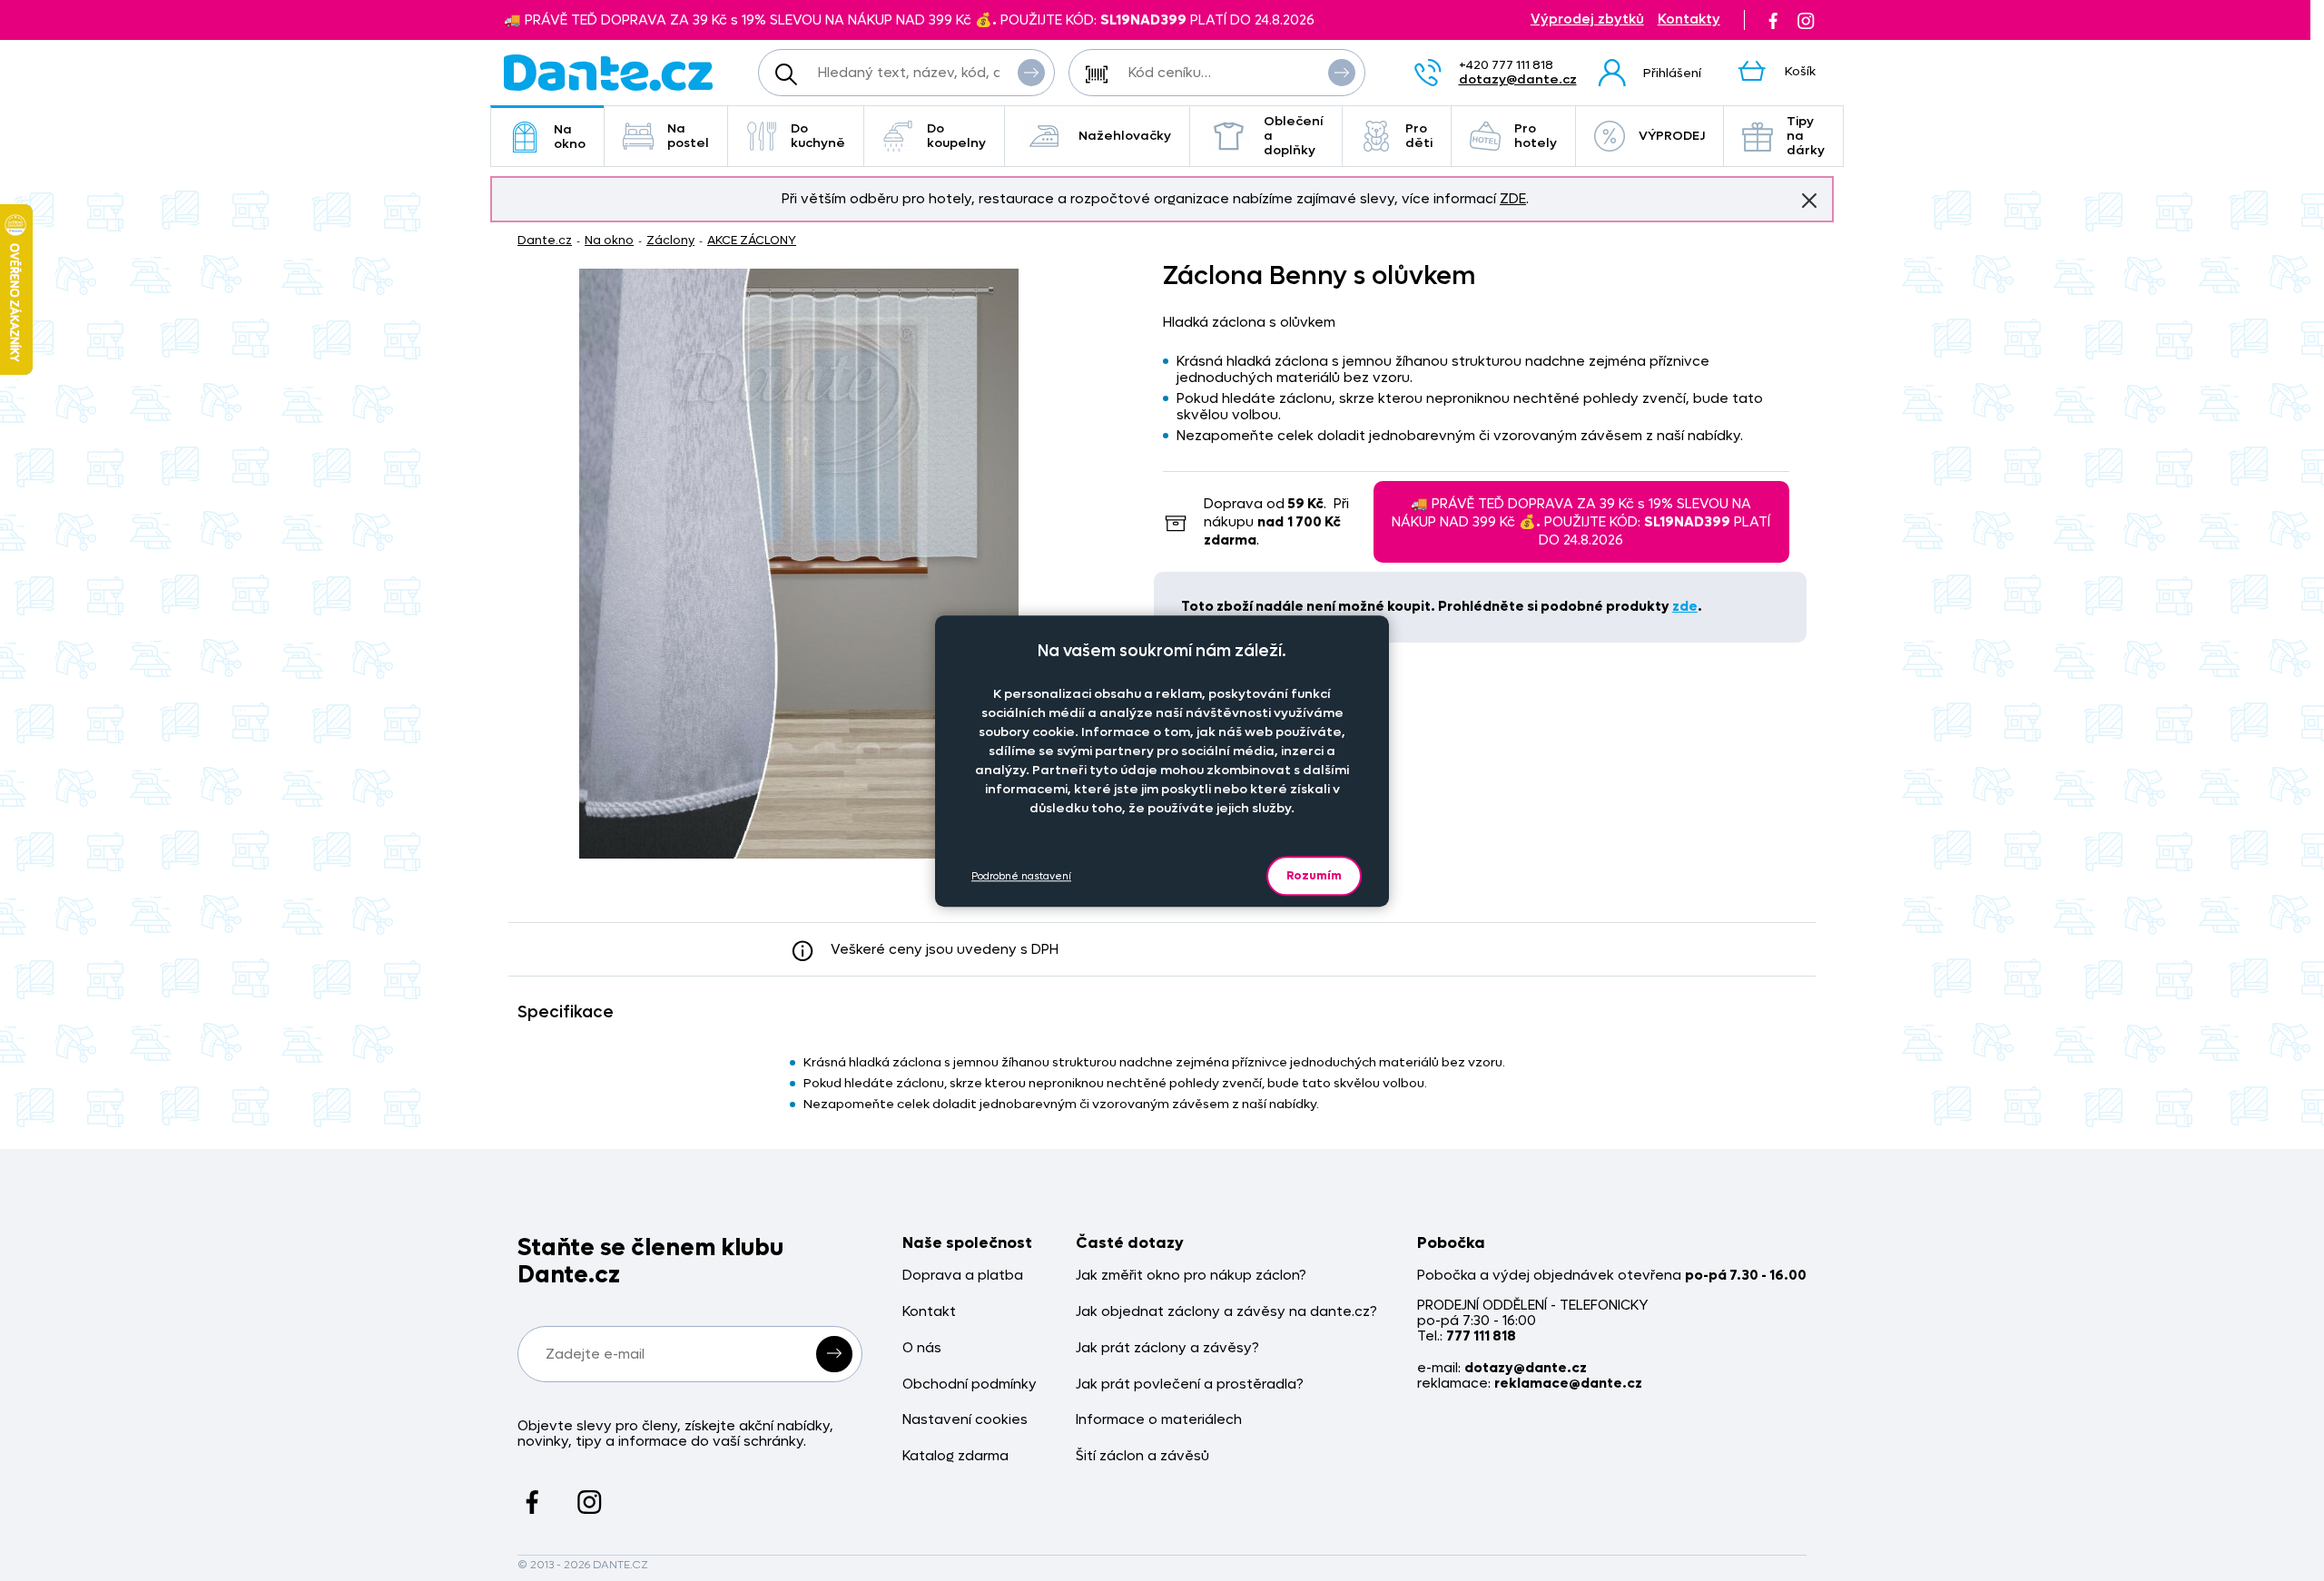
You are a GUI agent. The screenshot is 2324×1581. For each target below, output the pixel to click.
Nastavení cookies (965, 1420)
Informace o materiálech (1159, 1420)
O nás (922, 1348)
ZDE (1513, 199)
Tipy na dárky (1806, 136)
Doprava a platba (963, 1276)
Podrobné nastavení (1021, 876)
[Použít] (1342, 73)
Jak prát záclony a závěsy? (1167, 1348)
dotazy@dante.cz (1518, 79)
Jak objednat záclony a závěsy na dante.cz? (1226, 1312)
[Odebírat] (834, 1354)
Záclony (670, 240)
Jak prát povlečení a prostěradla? (1190, 1385)
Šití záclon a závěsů (1142, 1456)
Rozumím (1314, 875)
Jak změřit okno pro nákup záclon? (1191, 1276)
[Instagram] (1806, 20)
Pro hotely (1536, 136)
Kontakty (1689, 20)
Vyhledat (1031, 73)
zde (1685, 606)
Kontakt (929, 1312)
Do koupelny (956, 136)
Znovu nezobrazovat (1809, 201)
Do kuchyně (818, 136)
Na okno (570, 137)
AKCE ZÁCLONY (752, 240)
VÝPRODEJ (1672, 136)
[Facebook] (1773, 20)
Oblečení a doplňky (1294, 136)
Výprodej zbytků (1587, 20)
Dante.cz (545, 240)
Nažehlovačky (1125, 136)
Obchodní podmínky (970, 1385)
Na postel (688, 136)
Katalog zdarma (955, 1456)
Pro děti (1419, 136)
